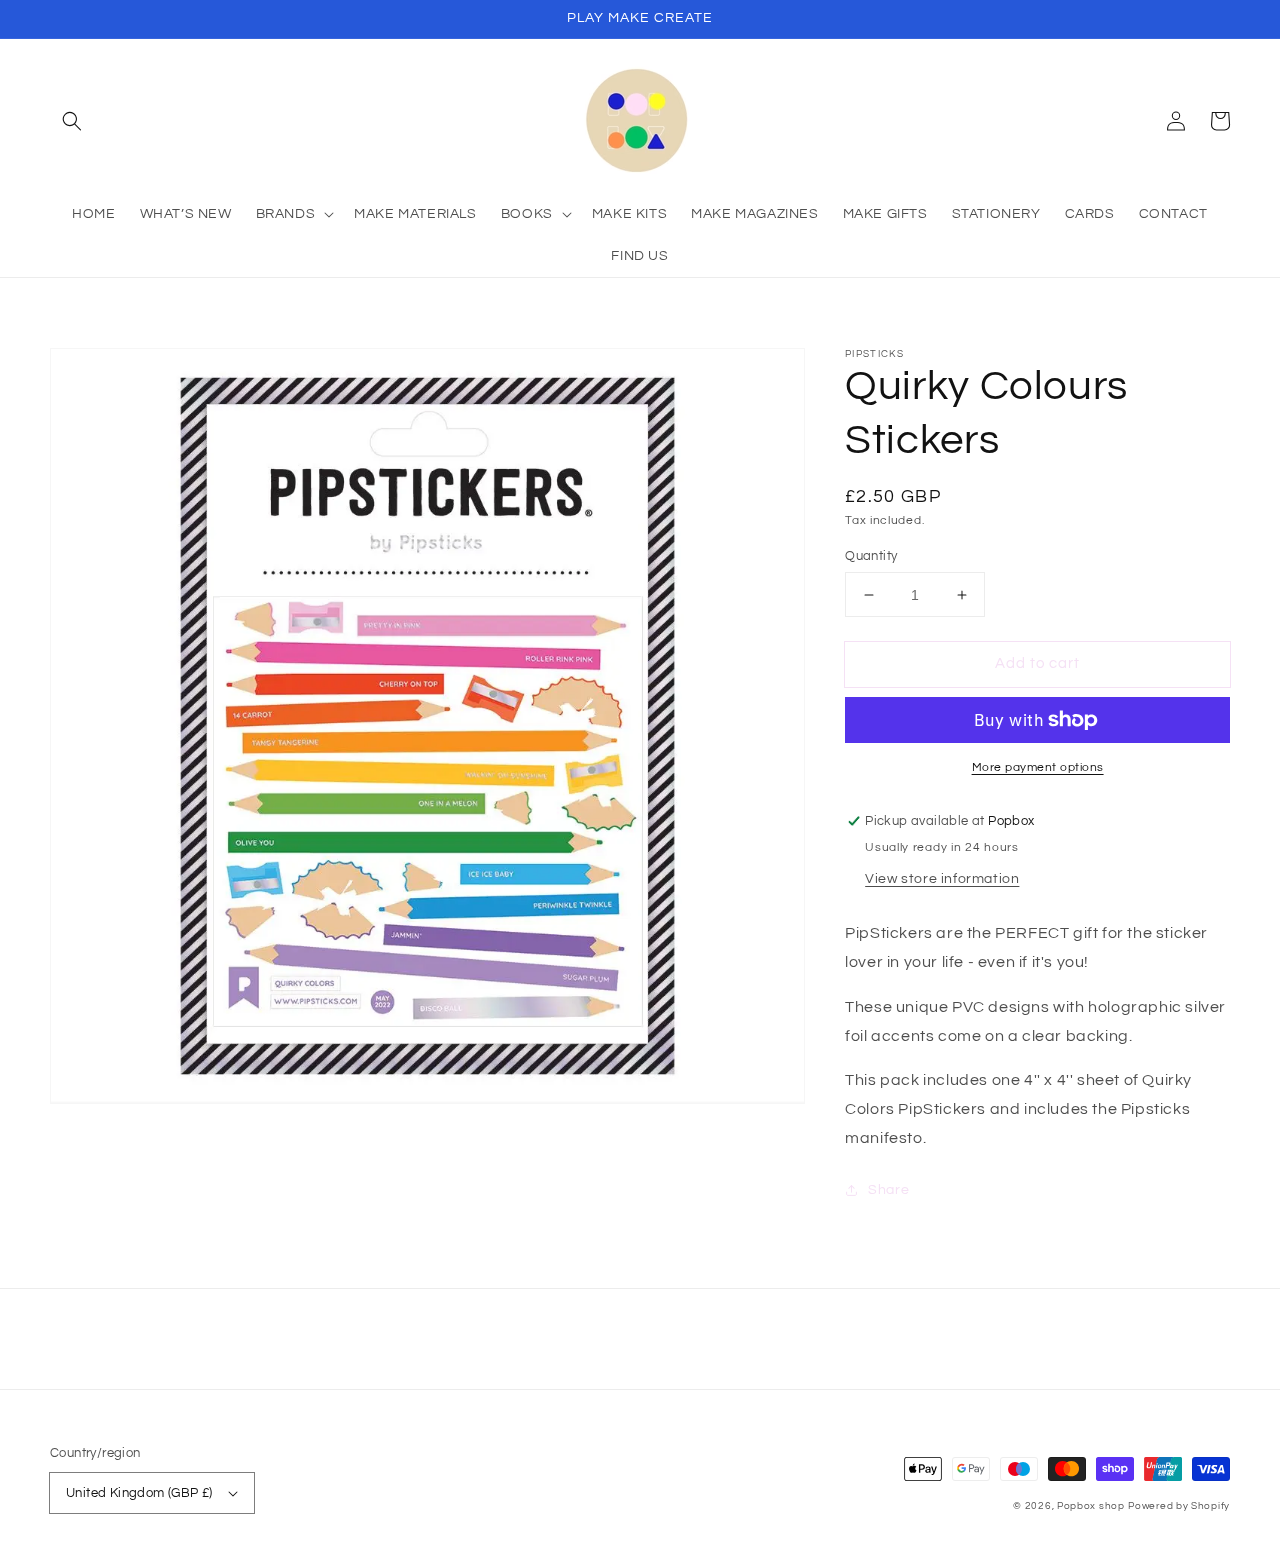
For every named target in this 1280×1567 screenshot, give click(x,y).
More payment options (1038, 767)
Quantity (871, 556)
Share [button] (888, 1190)
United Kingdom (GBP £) (139, 1493)
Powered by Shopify (1179, 1506)
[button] (72, 121)
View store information (942, 879)
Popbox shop (1091, 1506)
